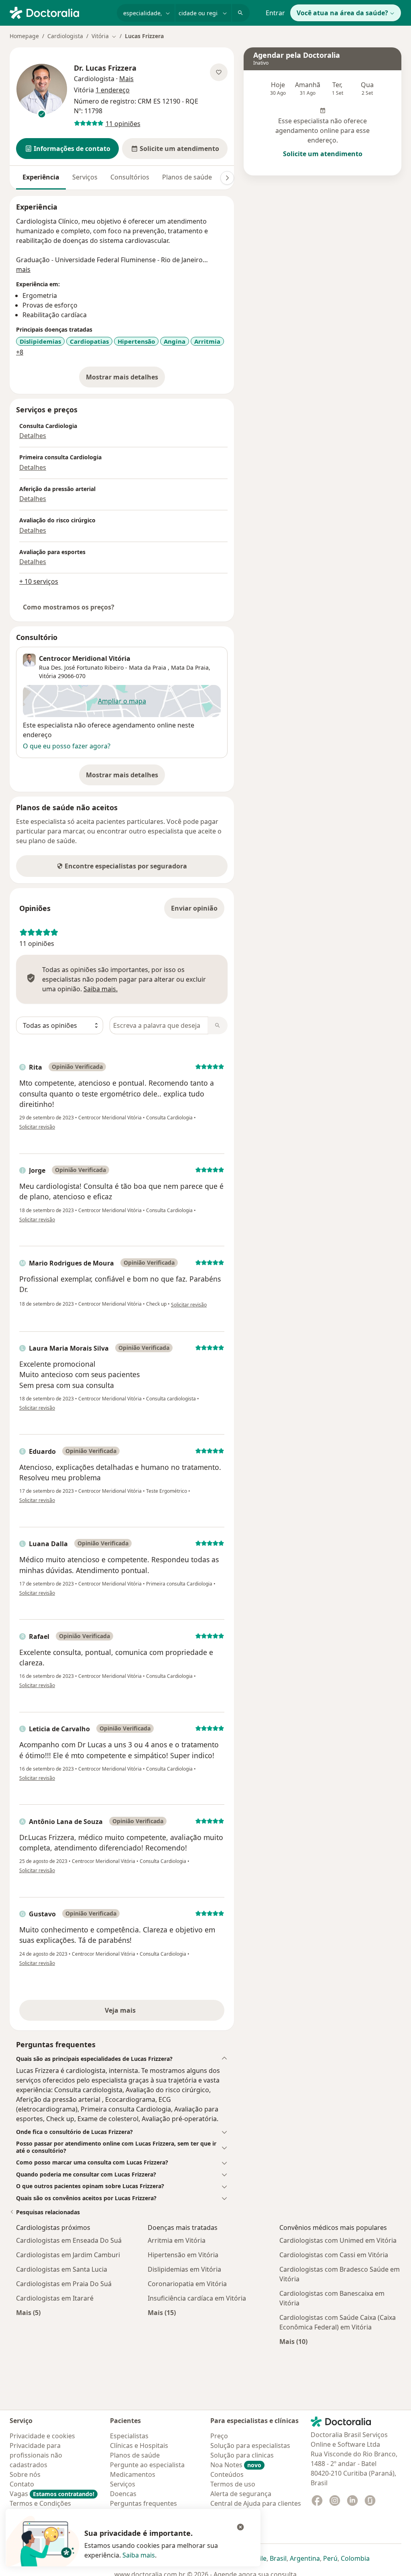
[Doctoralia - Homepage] (60, 12)
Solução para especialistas (250, 2446)
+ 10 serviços (39, 581)
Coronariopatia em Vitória (187, 2284)
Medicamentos (133, 2474)
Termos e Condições (40, 2503)
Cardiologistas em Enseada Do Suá (69, 2240)
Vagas (52, 2494)
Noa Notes (236, 2465)
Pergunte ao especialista (147, 2465)
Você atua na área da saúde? (342, 13)
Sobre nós (25, 2474)
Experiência (41, 177)
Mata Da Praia (190, 667)
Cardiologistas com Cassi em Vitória (334, 2255)
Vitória (48, 676)
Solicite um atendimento (323, 154)
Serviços (85, 177)
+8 (20, 352)
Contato (22, 2484)
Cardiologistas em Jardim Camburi (68, 2255)
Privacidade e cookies (42, 2436)
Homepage (24, 36)
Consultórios (130, 177)
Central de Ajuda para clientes (256, 2503)
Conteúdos (227, 2474)
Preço (219, 2436)
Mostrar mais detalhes (125, 379)
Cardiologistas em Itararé (55, 2298)
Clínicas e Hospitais (139, 2446)
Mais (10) (293, 2341)
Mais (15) (162, 2312)
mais (23, 269)
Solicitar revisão (37, 1127)
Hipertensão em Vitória (183, 2255)
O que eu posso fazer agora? (67, 746)
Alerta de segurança (241, 2494)
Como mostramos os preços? (69, 607)
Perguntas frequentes (143, 2503)
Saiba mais (139, 2555)
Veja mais (137, 2013)
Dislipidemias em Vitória (184, 2269)
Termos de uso (233, 2484)
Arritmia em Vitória (177, 2240)
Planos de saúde (187, 177)
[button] (67, 149)
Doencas (123, 2494)
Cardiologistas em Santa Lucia (62, 2269)
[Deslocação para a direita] (227, 178)
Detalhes (33, 436)
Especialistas (129, 2436)
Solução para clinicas (242, 2455)
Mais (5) (28, 2312)
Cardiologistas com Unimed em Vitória (338, 2240)
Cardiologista (65, 36)
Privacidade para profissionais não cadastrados (36, 2455)
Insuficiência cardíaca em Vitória (197, 2298)
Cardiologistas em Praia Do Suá (64, 2284)
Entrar (275, 13)
